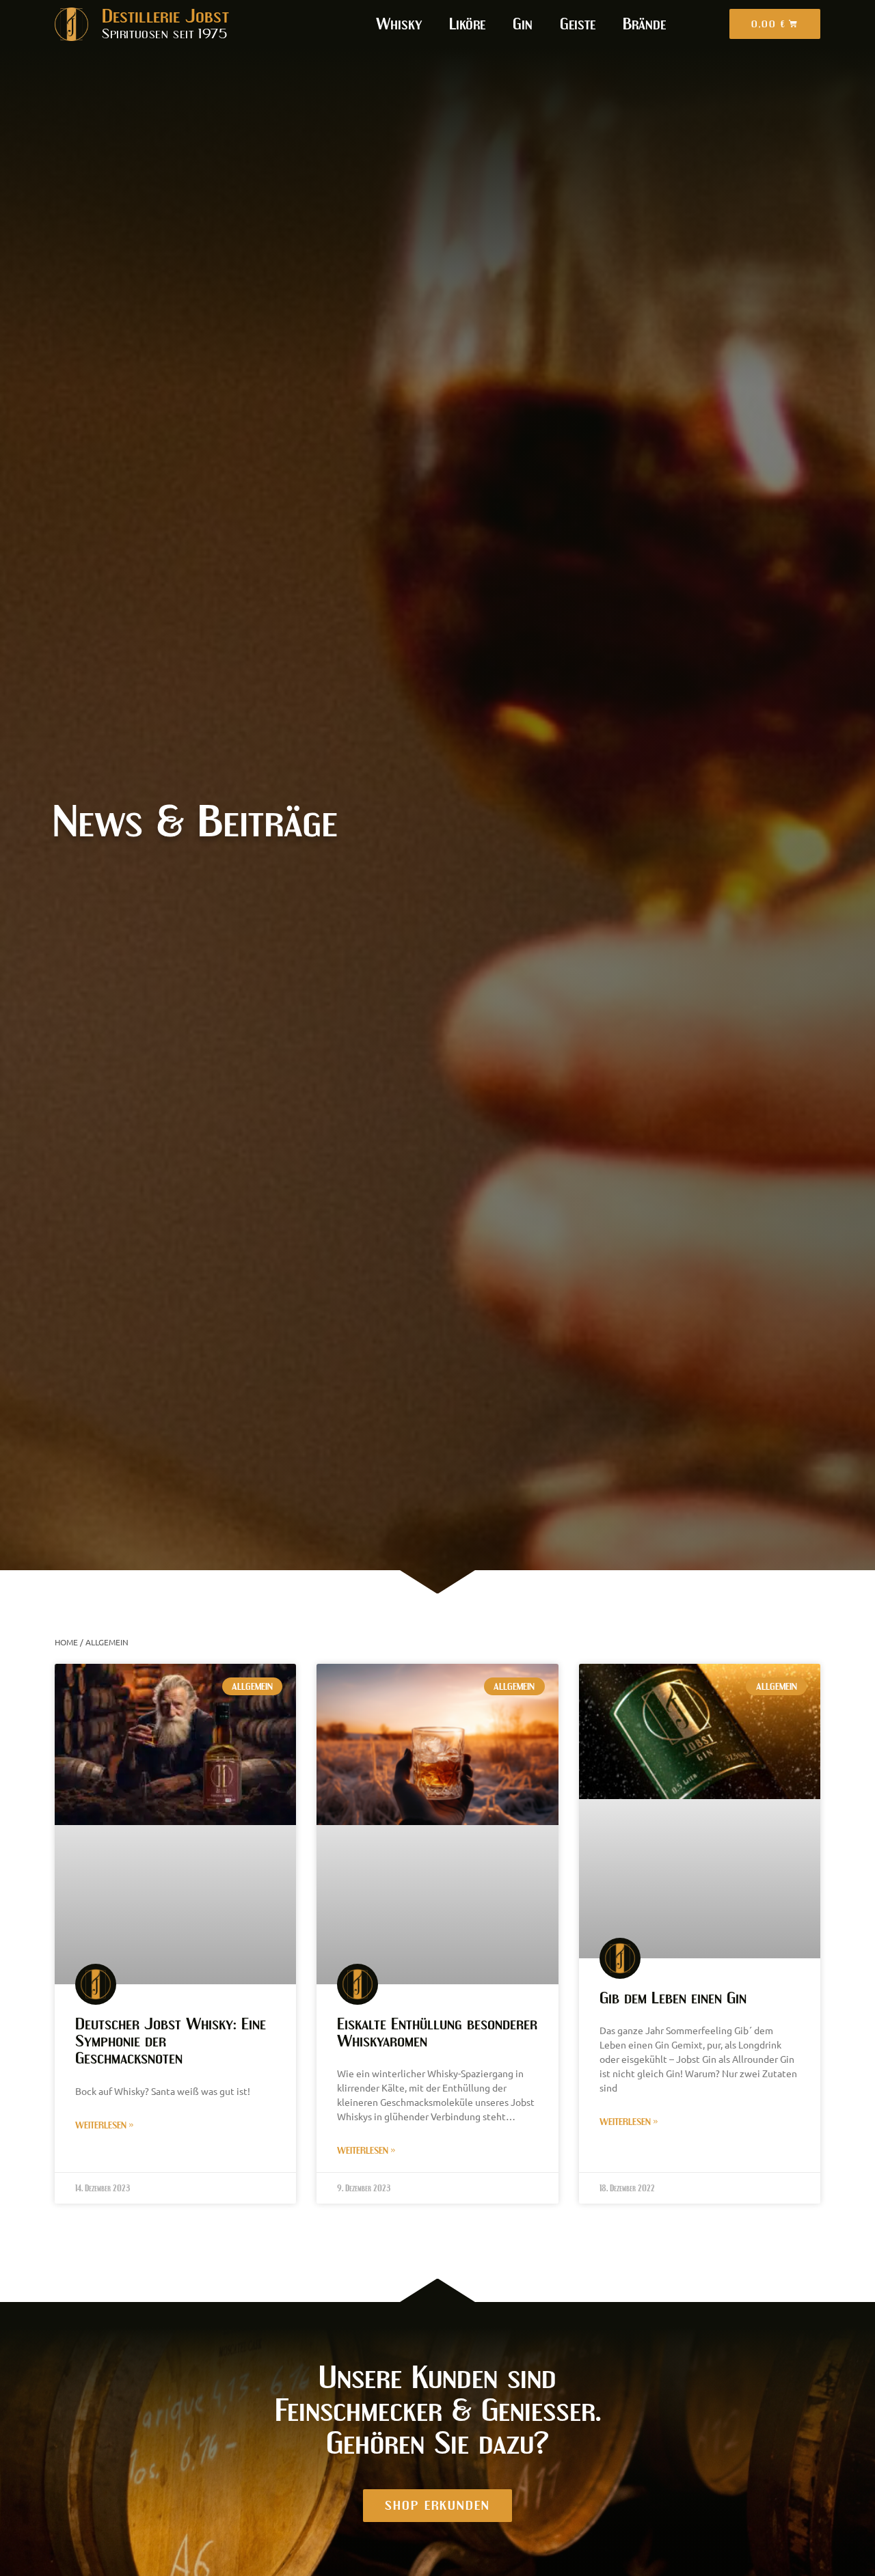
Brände (644, 24)
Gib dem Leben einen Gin (673, 1998)
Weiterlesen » (104, 2125)
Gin (523, 24)
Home (66, 1642)
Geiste (578, 24)
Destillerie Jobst (165, 16)
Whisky (399, 24)
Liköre (467, 24)
